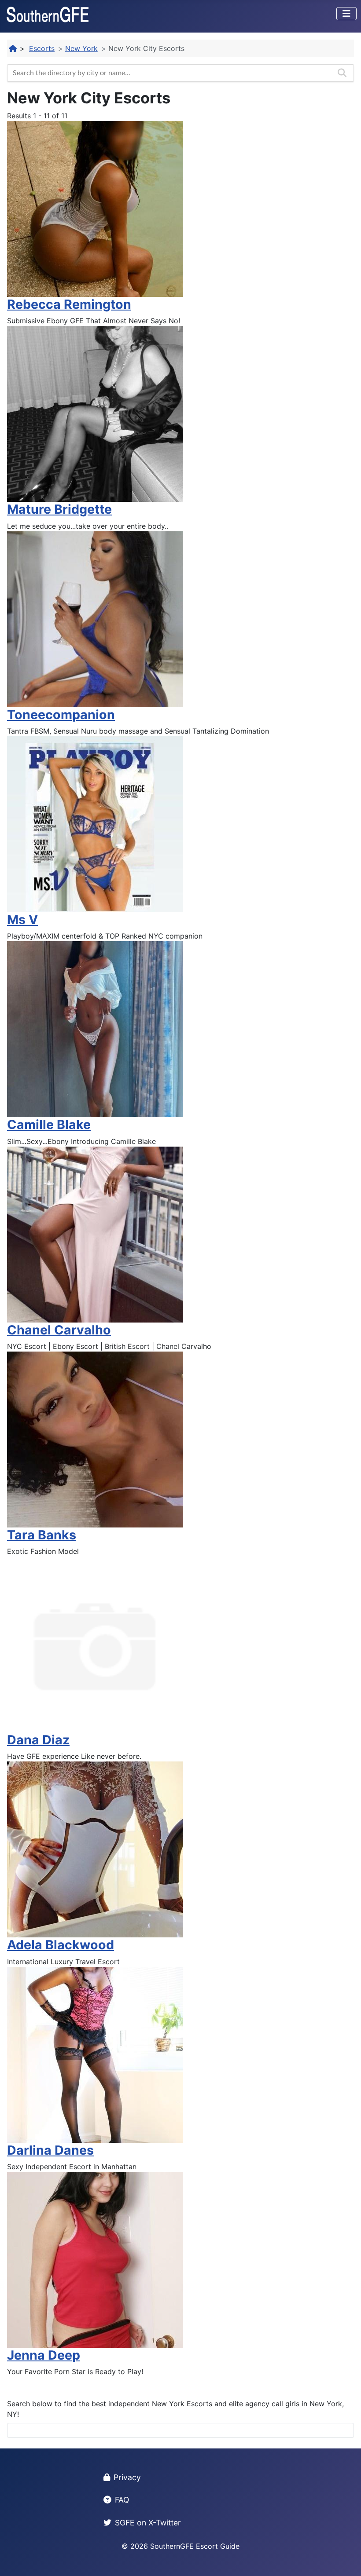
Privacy (127, 2477)
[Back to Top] (346, 2560)
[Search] (342, 73)
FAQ (122, 2500)
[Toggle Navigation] (346, 14)
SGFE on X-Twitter (148, 2523)
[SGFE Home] (13, 48)
